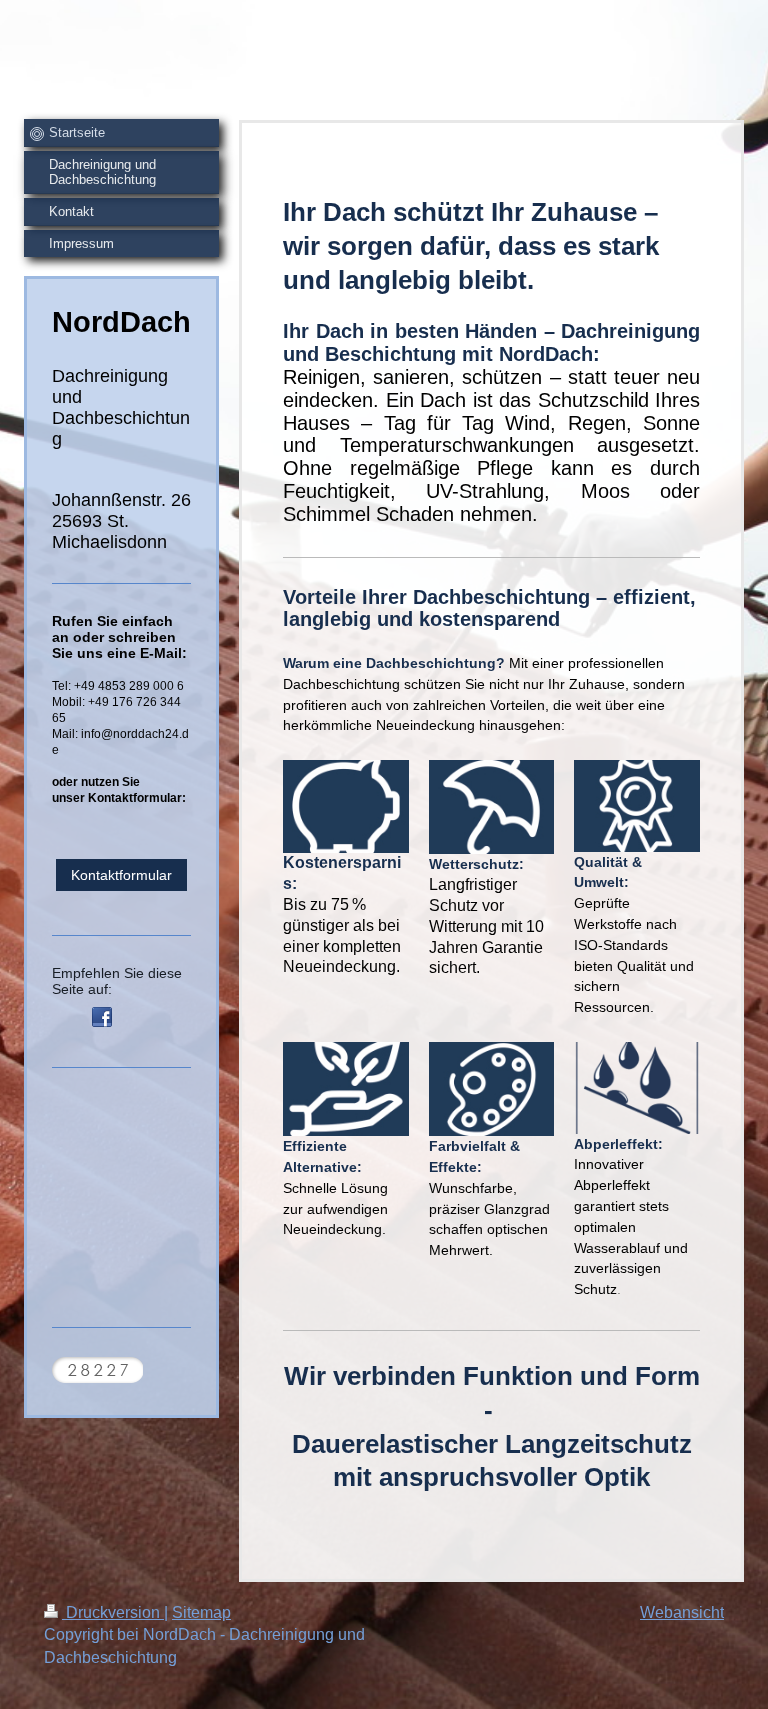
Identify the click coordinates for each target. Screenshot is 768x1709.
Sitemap (201, 1612)
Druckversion (113, 1612)
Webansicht (682, 1612)
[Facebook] (102, 1017)
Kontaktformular (121, 875)
